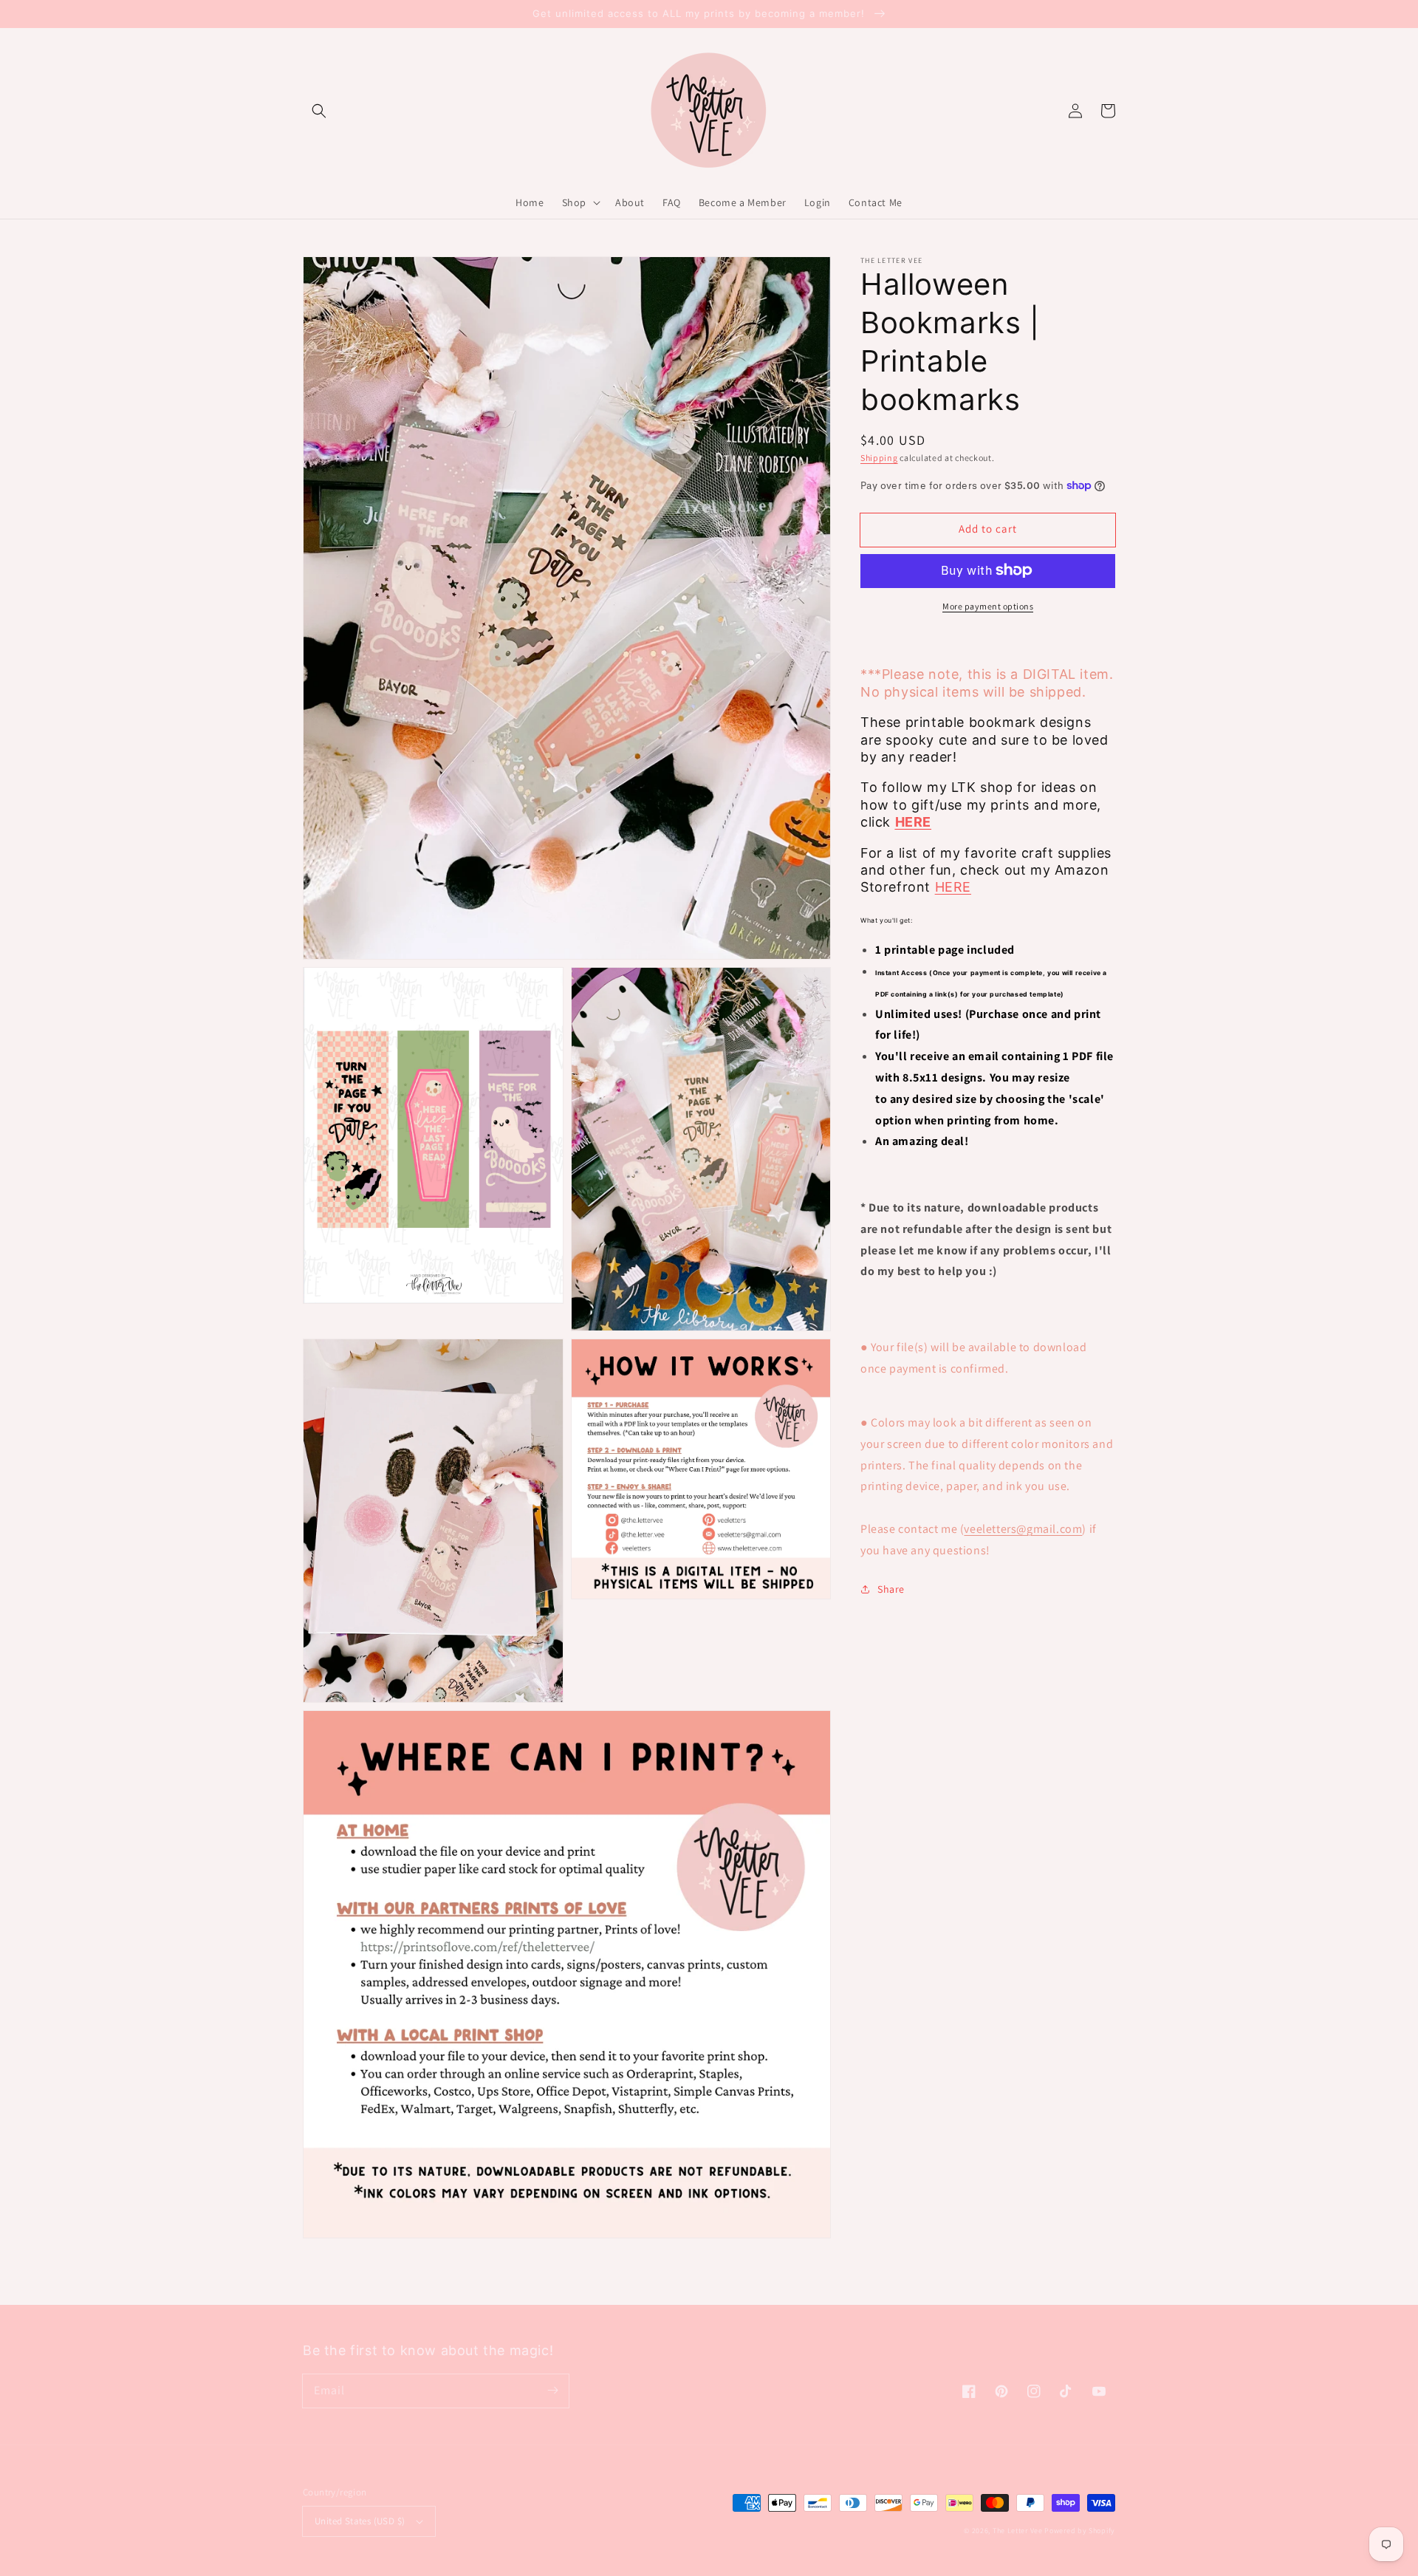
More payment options (988, 605)
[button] (319, 111)
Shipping (879, 458)
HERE (953, 887)
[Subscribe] (552, 2391)
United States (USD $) (360, 2521)
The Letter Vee (1018, 2531)
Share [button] (891, 1588)
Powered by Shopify (1080, 2531)
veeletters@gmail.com (1023, 1529)
